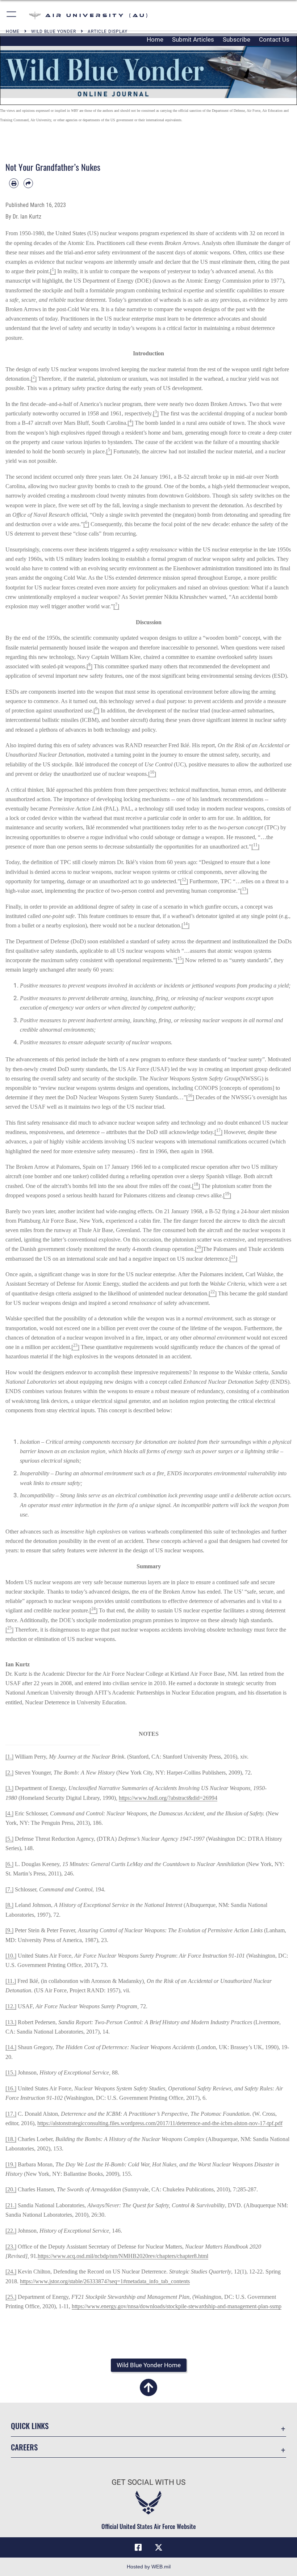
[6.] (9, 1864)
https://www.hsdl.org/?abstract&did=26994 (168, 1798)
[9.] (9, 1930)
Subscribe (237, 39)
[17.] (11, 2114)
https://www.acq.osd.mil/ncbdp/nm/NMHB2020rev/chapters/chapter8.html (123, 2256)
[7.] (9, 1889)
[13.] (11, 2022)
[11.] (11, 1981)
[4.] (9, 1813)
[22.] (11, 2231)
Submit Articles (193, 39)
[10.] (11, 1956)
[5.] (9, 1839)
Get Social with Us (148, 2482)
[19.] (11, 2164)
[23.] (11, 2247)
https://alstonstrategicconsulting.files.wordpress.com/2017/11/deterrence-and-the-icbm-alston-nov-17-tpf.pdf (160, 2123)
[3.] (9, 1788)
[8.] (9, 1905)
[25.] (11, 2297)
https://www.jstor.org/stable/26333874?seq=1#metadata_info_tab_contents (105, 2281)
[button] (12, 15)
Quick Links (30, 2426)
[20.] (11, 2189)
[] (53, 271)
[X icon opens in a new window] (159, 2547)
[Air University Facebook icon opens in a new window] (138, 2547)
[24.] (11, 2272)
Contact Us (274, 39)
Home (155, 39)
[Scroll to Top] (148, 2392)
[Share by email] (28, 183)
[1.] (9, 1757)
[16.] (11, 2088)
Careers (24, 2447)
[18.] (11, 2139)
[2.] (9, 1773)
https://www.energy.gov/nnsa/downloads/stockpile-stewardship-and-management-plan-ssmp (177, 2306)
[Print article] (14, 183)
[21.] (11, 2205)
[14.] (11, 2047)
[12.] (11, 2006)
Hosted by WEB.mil (149, 2567)
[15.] (11, 2072)
